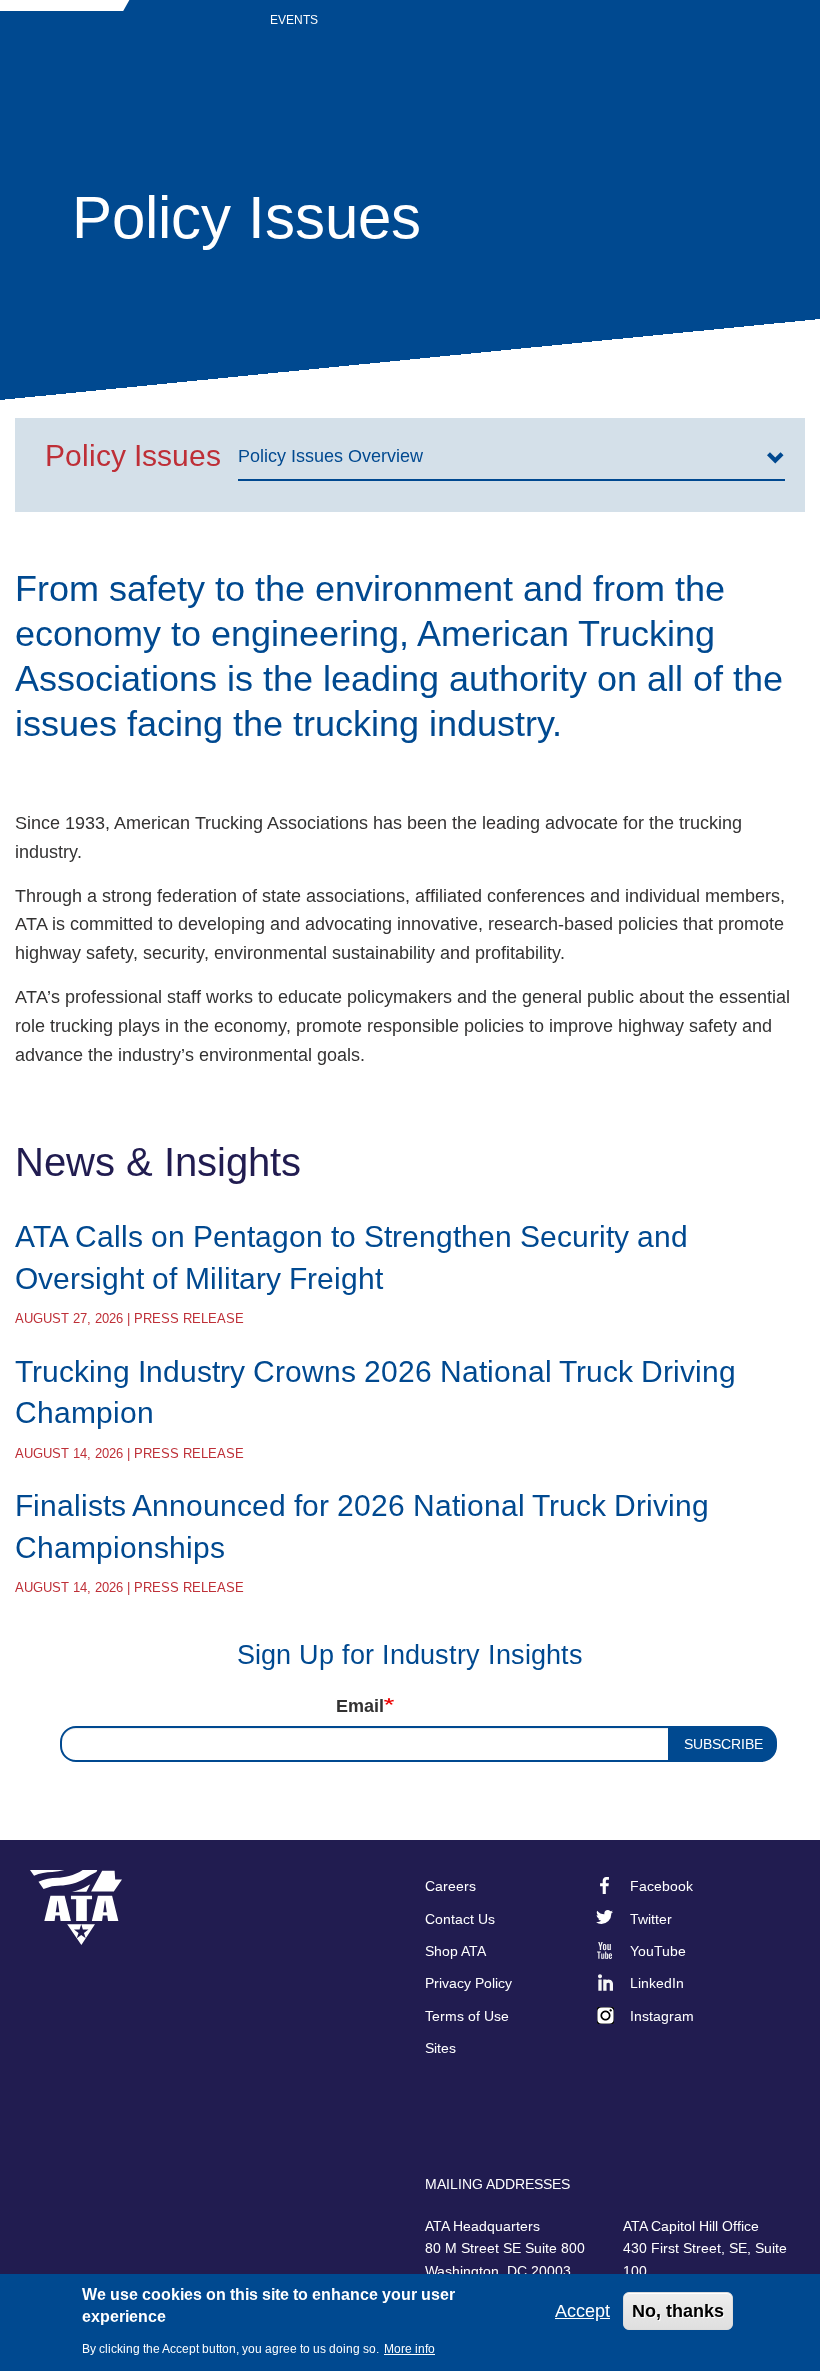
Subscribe (723, 1744)
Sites (440, 2048)
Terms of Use (467, 2016)
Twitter (651, 1919)
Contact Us (460, 1919)
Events (294, 20)
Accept (582, 2311)
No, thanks (678, 2311)
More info (409, 2349)
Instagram (662, 2016)
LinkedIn (657, 1983)
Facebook (661, 1886)
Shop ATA (455, 1951)
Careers (450, 1886)
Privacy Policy (468, 1983)
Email (360, 1706)
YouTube (658, 1951)
